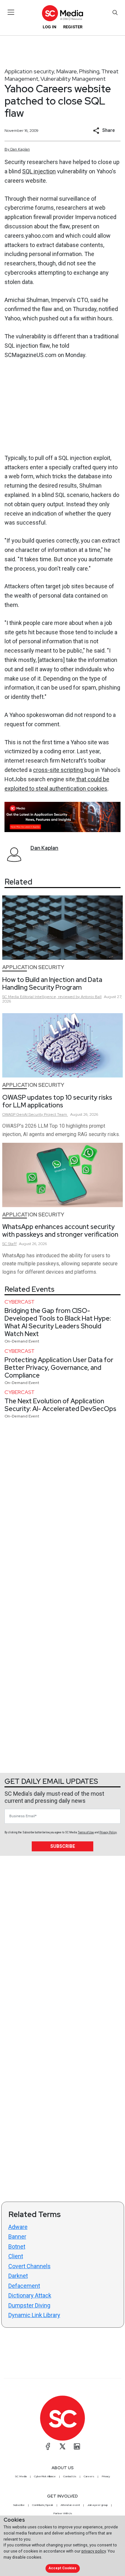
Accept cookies (63, 2568)
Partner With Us (63, 2513)
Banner (17, 2237)
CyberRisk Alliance (45, 2476)
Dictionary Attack (30, 2295)
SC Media (21, 2476)
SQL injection (39, 171)
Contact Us (70, 2476)
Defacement (24, 2286)
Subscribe (63, 1846)
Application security (29, 71)
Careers (89, 2476)
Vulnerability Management (73, 79)
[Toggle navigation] (11, 12)
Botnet (17, 2246)
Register (73, 27)
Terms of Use (86, 1832)
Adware (18, 2227)
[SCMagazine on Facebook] (48, 2446)
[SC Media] (63, 13)
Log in (50, 27)
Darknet (18, 2276)
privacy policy (94, 2551)
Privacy (106, 2476)
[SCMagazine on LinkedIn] (77, 2446)
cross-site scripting (59, 770)
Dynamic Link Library (34, 2315)
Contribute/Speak (43, 2505)
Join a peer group (97, 2505)
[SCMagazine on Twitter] (63, 2446)
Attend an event (70, 2505)
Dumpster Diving (29, 2305)
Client (16, 2256)
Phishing (89, 71)
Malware (67, 71)
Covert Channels (29, 2266)
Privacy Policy (108, 1832)
